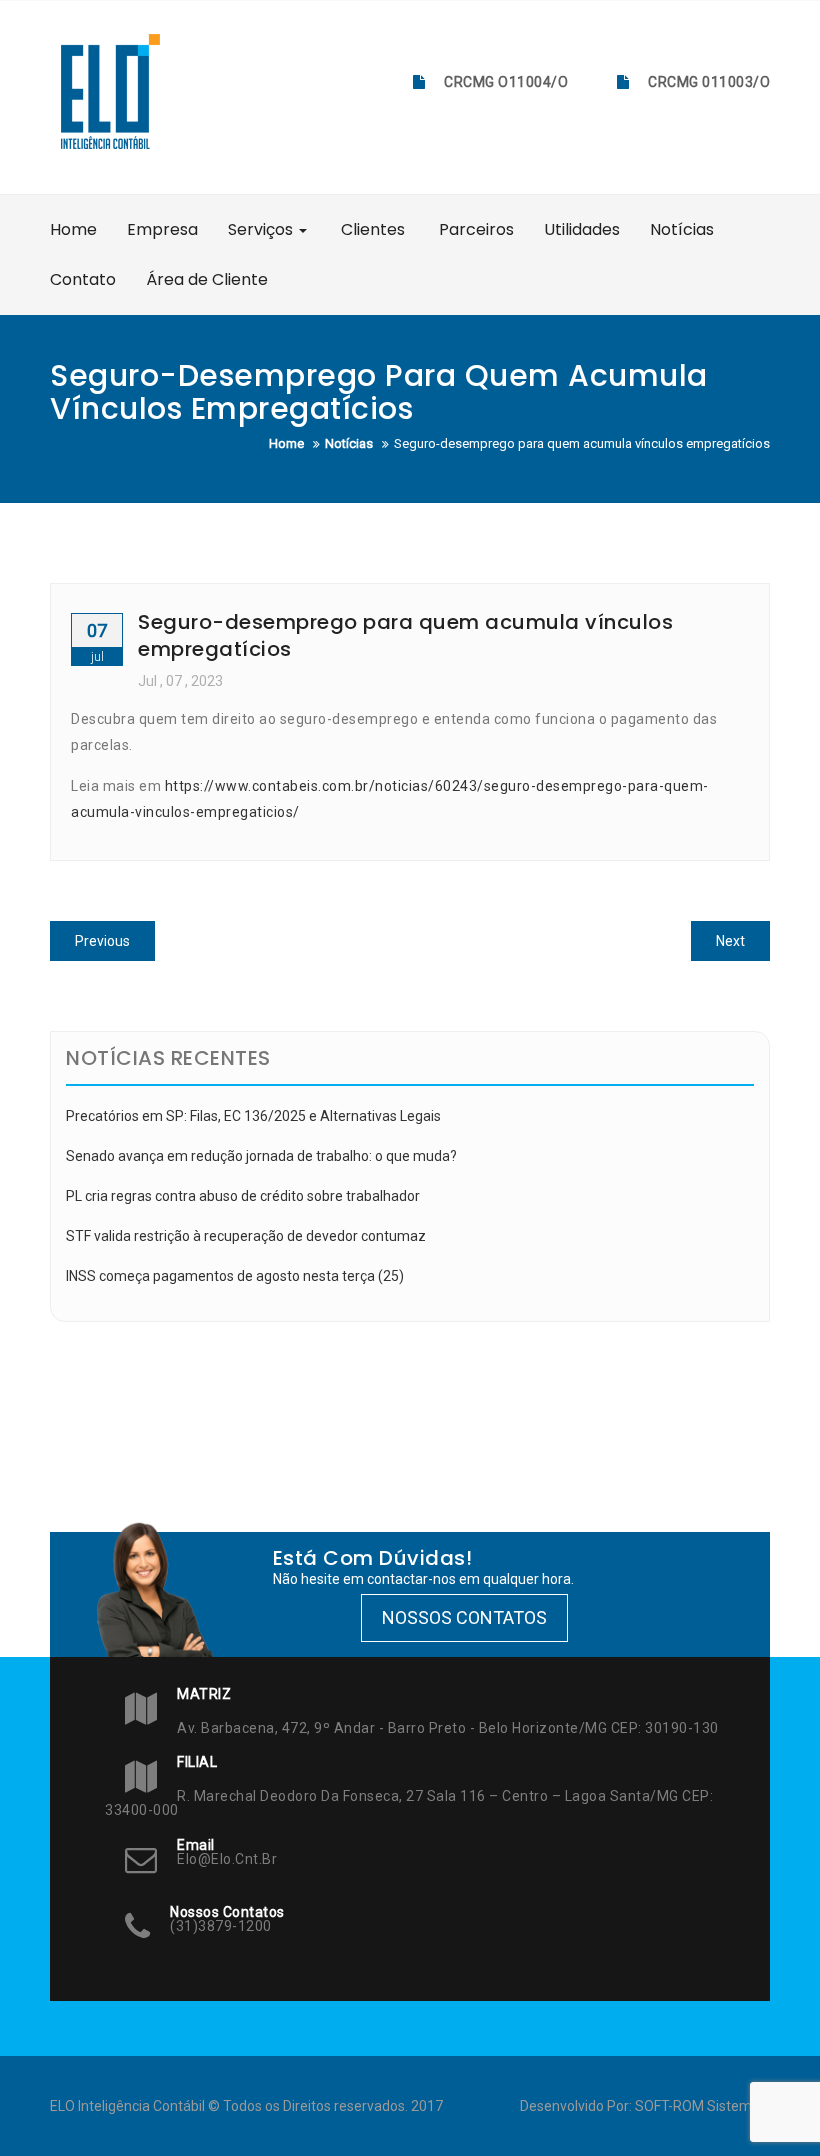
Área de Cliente (207, 279)
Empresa (162, 229)
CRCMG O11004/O (506, 82)
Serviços (262, 229)
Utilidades (582, 229)
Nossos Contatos (464, 1617)
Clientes (371, 229)
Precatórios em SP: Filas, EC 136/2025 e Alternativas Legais (253, 1116)
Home (73, 229)
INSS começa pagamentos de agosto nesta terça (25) (235, 1276)
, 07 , (180, 681)
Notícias (682, 229)
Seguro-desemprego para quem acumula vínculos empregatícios (405, 635)
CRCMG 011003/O (709, 82)
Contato (83, 279)
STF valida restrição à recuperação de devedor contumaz (246, 1236)
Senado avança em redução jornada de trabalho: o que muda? (261, 1156)
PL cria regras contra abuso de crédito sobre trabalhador (243, 1196)
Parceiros (474, 229)
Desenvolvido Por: (577, 2106)
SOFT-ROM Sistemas (701, 2106)
